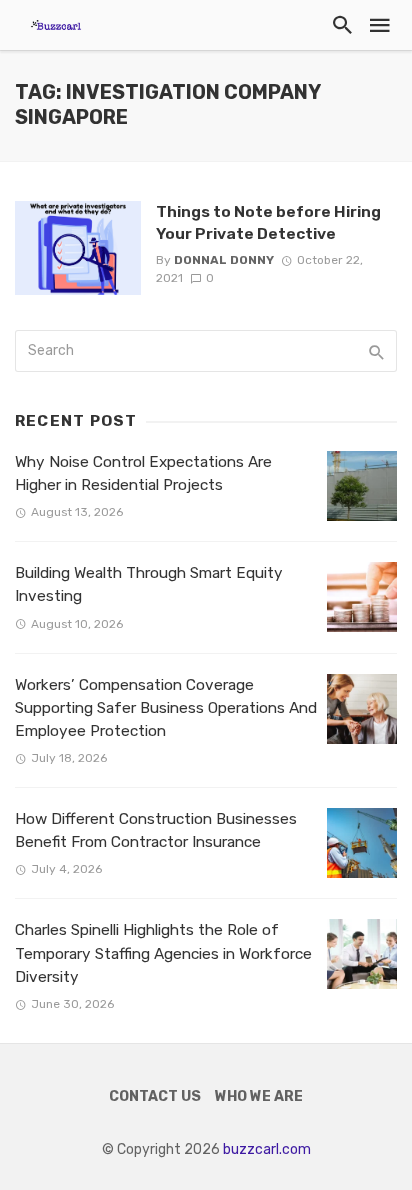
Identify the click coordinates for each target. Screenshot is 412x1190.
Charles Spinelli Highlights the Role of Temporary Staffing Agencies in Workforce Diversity (163, 953)
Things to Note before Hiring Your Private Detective (268, 222)
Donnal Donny (224, 260)
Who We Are (259, 1096)
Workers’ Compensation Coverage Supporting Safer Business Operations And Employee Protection (166, 708)
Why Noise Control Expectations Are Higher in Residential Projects (143, 473)
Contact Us (155, 1096)
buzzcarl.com (267, 1149)
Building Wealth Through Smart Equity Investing (149, 584)
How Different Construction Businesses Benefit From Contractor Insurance (156, 830)
